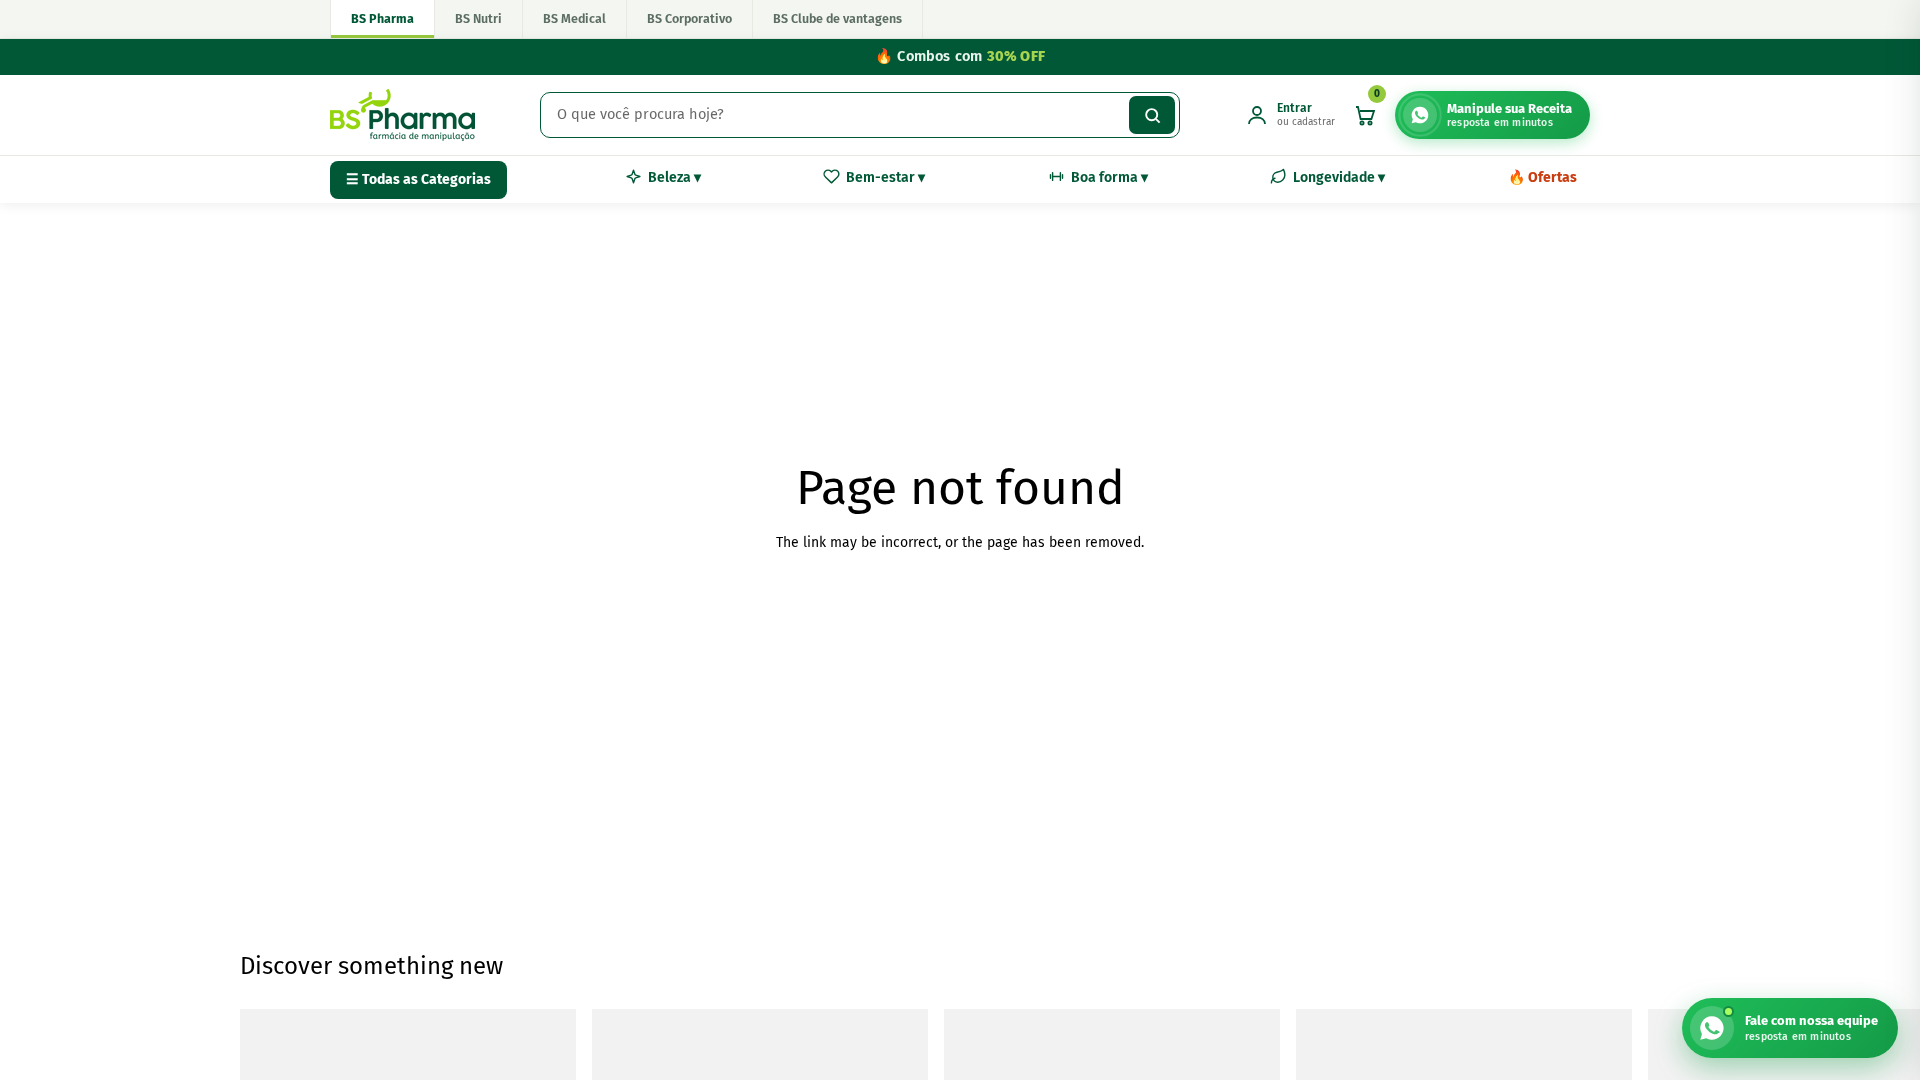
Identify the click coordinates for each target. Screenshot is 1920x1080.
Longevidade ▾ (1339, 177)
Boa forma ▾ (1109, 177)
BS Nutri (478, 18)
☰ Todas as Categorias (418, 179)
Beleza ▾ (674, 177)
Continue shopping (960, 616)
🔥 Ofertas (1542, 177)
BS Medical (574, 18)
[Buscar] (1152, 115)
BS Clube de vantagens (837, 18)
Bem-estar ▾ (885, 177)
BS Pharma (382, 18)
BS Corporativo (689, 18)
